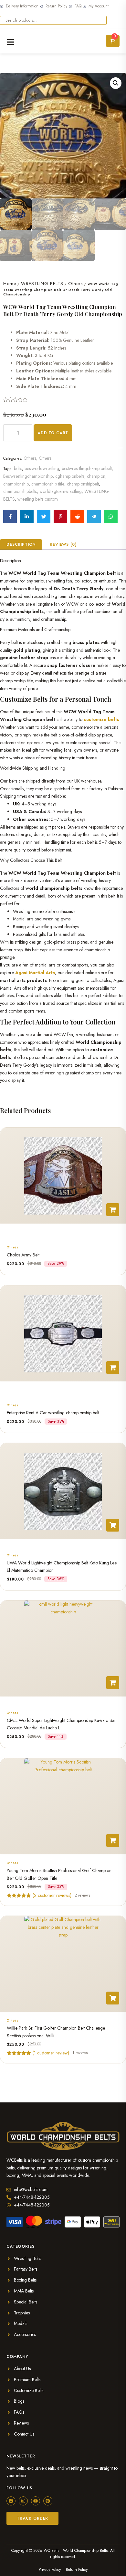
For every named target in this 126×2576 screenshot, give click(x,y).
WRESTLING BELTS (42, 284)
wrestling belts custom (38, 499)
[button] (116, 83)
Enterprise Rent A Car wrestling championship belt (53, 1413)
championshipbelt (83, 484)
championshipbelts (20, 491)
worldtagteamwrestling (61, 491)
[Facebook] (11, 2501)
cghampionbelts (70, 476)
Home (10, 284)
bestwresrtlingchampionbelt (87, 468)
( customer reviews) (52, 1895)
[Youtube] (36, 2501)
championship (16, 484)
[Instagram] (23, 2501)
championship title (48, 484)
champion (96, 476)
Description (21, 544)
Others (75, 284)
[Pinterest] (48, 2501)
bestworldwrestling (42, 468)
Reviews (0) (63, 544)
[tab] (21, 544)
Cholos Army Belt (23, 1255)
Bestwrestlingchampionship (28, 476)
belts (18, 468)
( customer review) (51, 2053)
